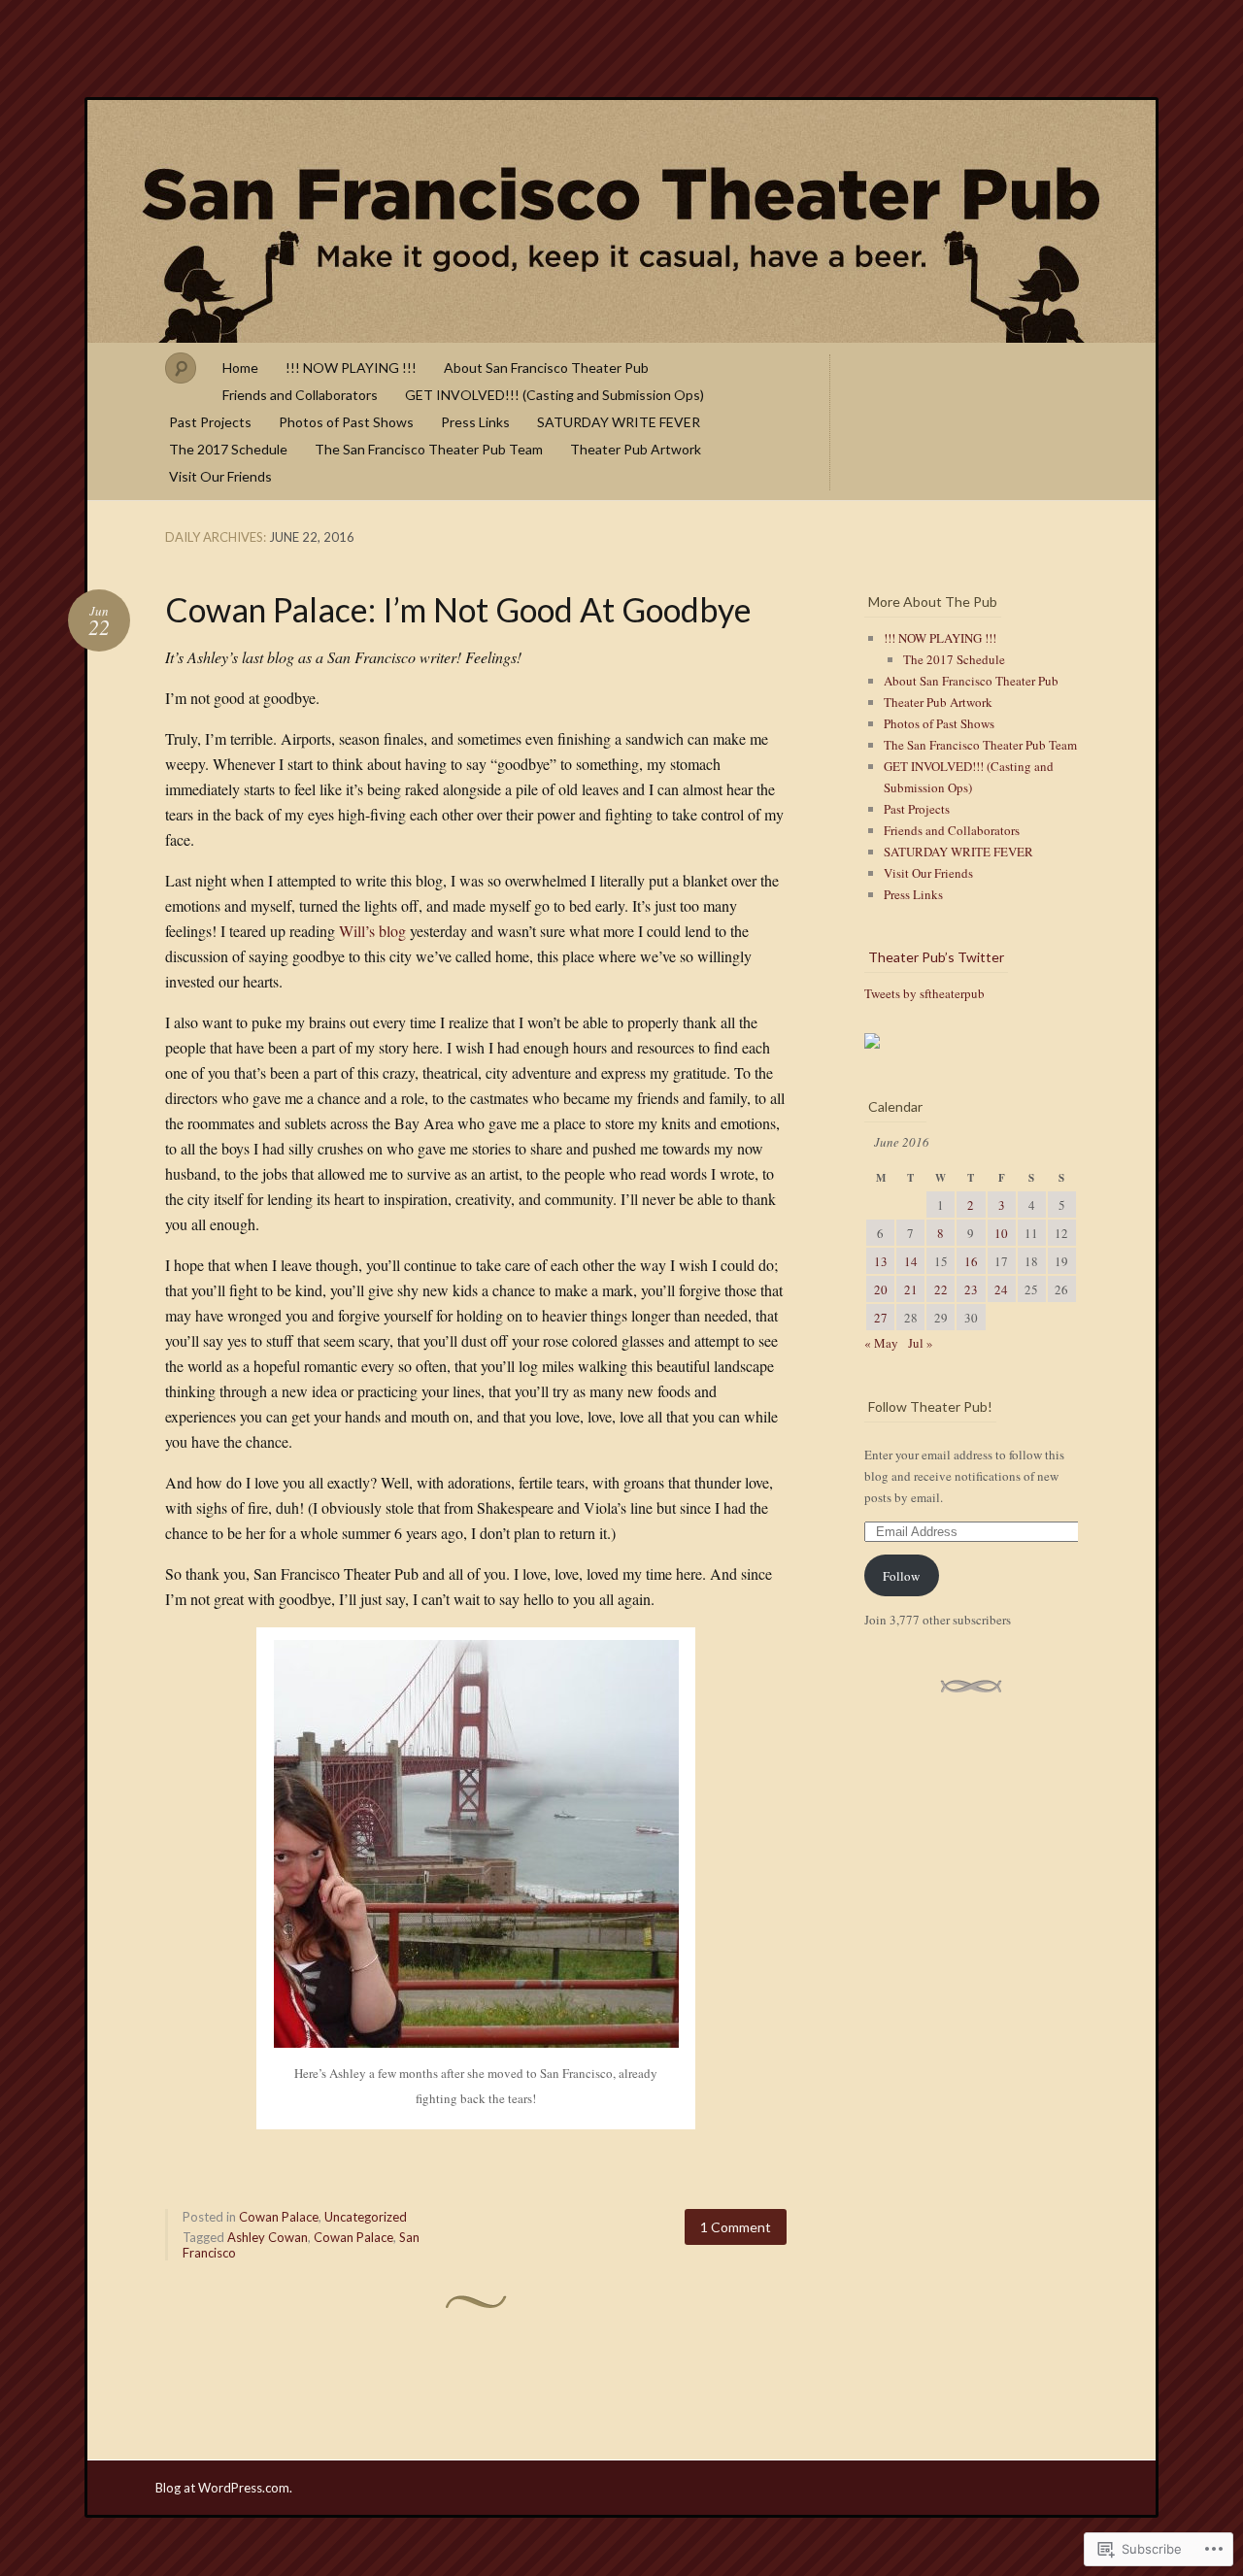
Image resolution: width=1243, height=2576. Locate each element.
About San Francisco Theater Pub (546, 368)
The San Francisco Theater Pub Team (429, 449)
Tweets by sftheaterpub (924, 993)
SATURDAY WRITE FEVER (619, 422)
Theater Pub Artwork (636, 449)
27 (881, 1318)
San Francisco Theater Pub (621, 221)
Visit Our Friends (220, 476)
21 (911, 1289)
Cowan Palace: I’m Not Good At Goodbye (458, 609)
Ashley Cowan (268, 2237)
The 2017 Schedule (228, 449)
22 (941, 1289)
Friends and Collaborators (300, 395)
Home (240, 368)
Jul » (921, 1343)
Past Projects (210, 422)
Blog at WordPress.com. (224, 2488)
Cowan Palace (279, 2217)
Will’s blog (372, 931)
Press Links (475, 422)
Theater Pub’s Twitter (936, 957)
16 (971, 1261)
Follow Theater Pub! (930, 1406)
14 (911, 1261)
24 (1001, 1289)
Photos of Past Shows (346, 422)
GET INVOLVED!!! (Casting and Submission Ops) (554, 395)
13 (881, 1261)
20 (881, 1289)
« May (881, 1343)
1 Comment (736, 2227)
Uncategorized (366, 2217)
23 (971, 1289)
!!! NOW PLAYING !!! (351, 368)
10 (1001, 1233)
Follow (901, 1576)
